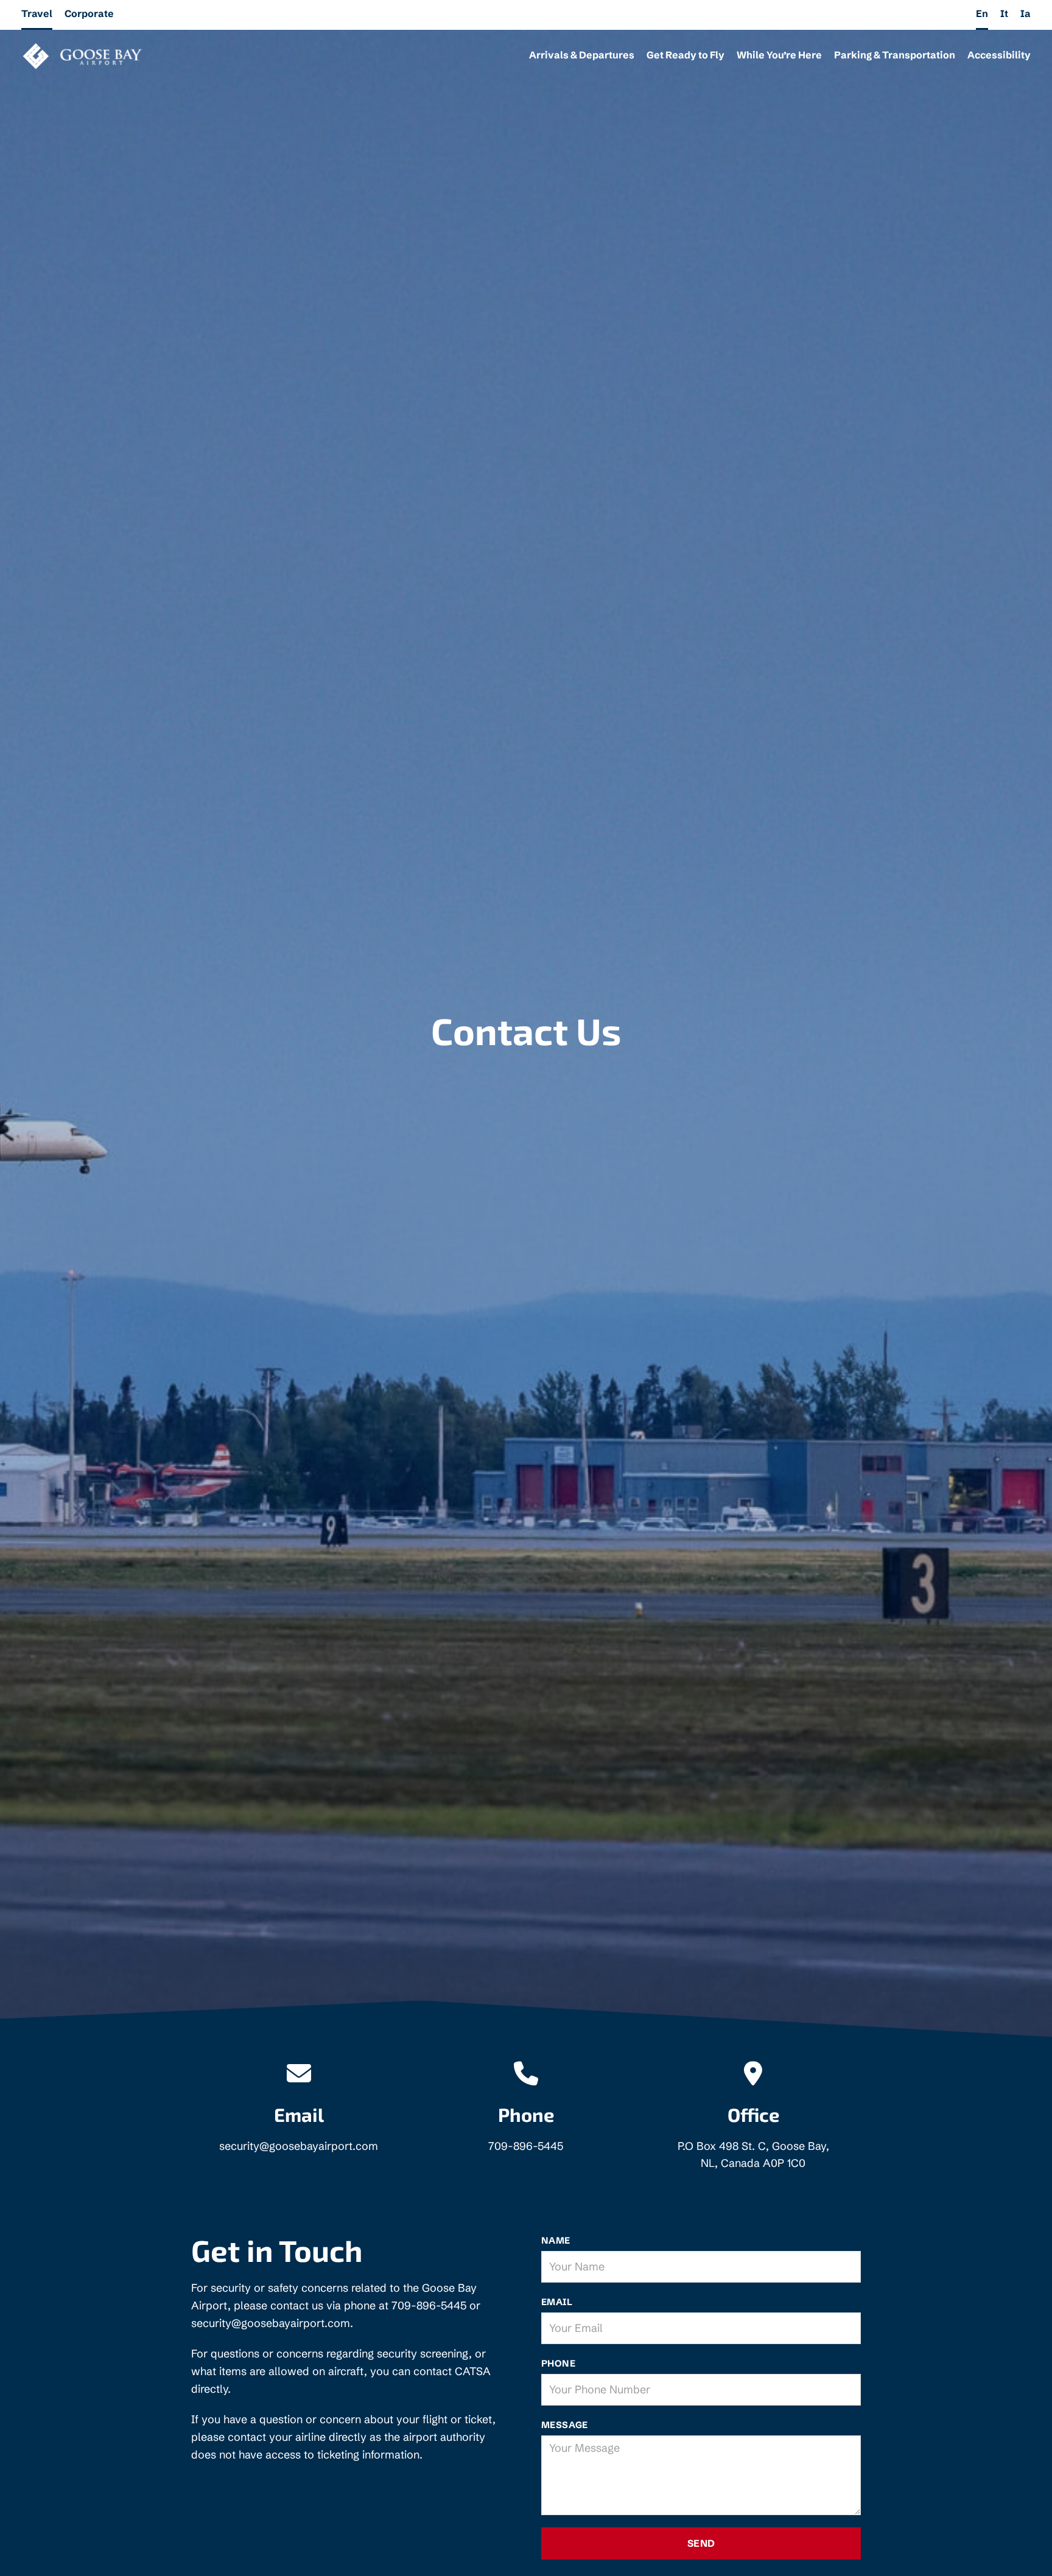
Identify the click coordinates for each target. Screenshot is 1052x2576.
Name (556, 2240)
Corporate (89, 13)
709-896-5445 (526, 2146)
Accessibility (999, 55)
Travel (37, 13)
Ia (1026, 13)
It (1004, 13)
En (982, 13)
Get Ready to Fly (686, 55)
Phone (558, 2363)
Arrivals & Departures (582, 55)
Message (565, 2425)
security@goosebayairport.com (299, 2146)
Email (557, 2302)
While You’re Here (779, 55)
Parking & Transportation (895, 55)
